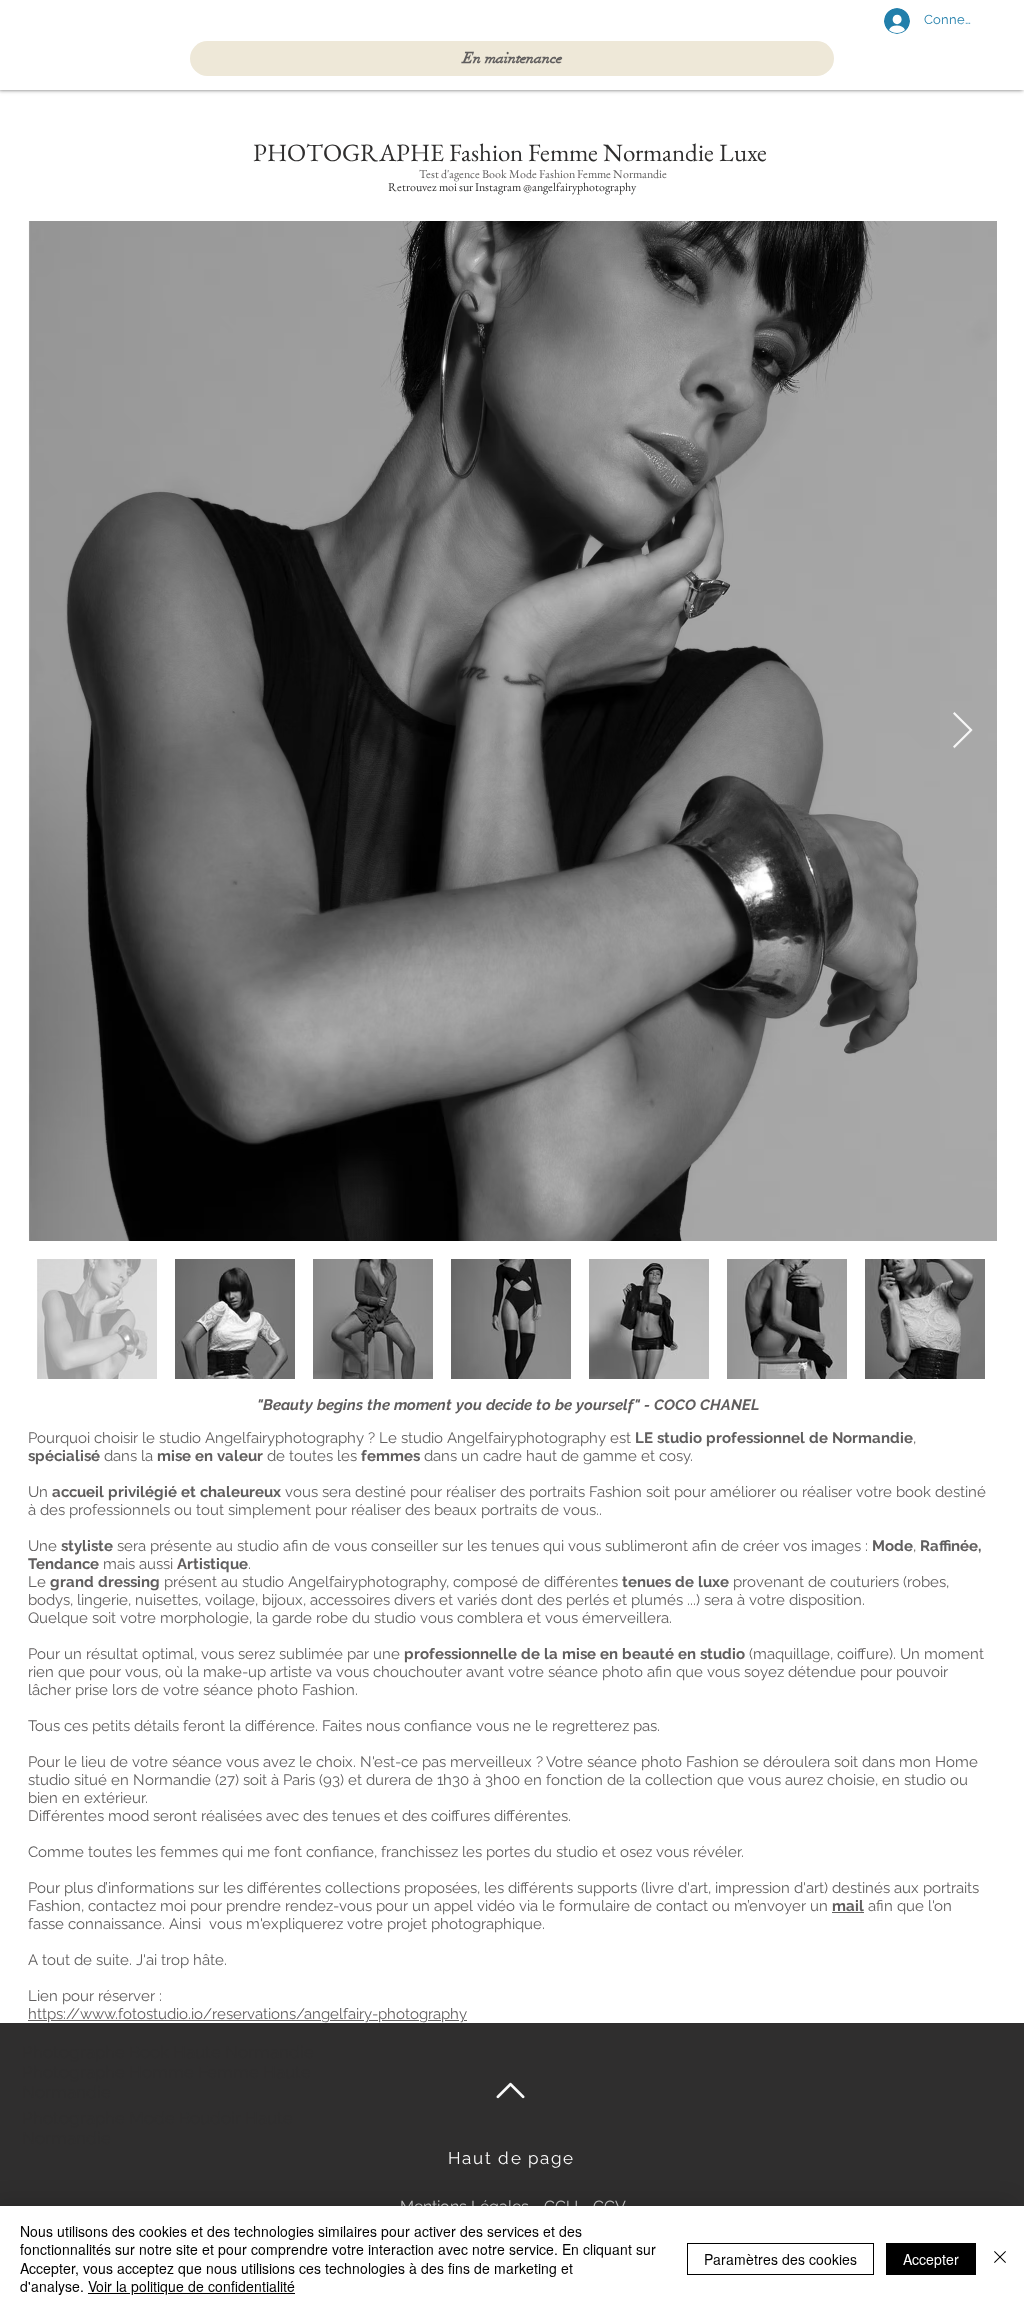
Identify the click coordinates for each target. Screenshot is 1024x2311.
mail (848, 1906)
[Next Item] (962, 731)
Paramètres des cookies (780, 2259)
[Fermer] (1000, 2258)
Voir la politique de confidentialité (191, 2286)
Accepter (931, 2259)
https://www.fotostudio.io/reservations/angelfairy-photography (247, 2014)
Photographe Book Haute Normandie (170, 2052)
